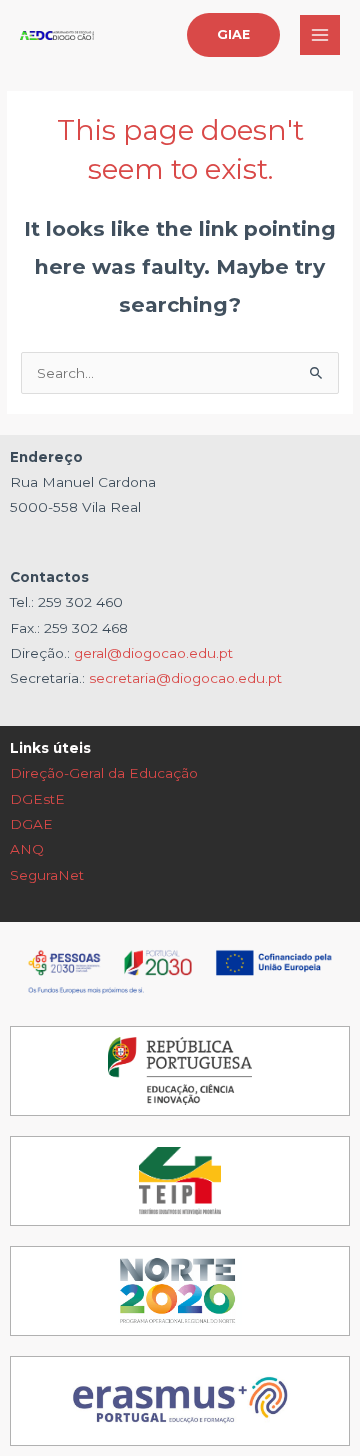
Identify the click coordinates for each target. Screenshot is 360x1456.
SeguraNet (47, 875)
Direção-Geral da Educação (104, 773)
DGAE (31, 824)
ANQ (27, 849)
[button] (233, 35)
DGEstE (37, 799)
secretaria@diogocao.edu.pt (185, 678)
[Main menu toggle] (320, 35)
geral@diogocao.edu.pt (153, 653)
